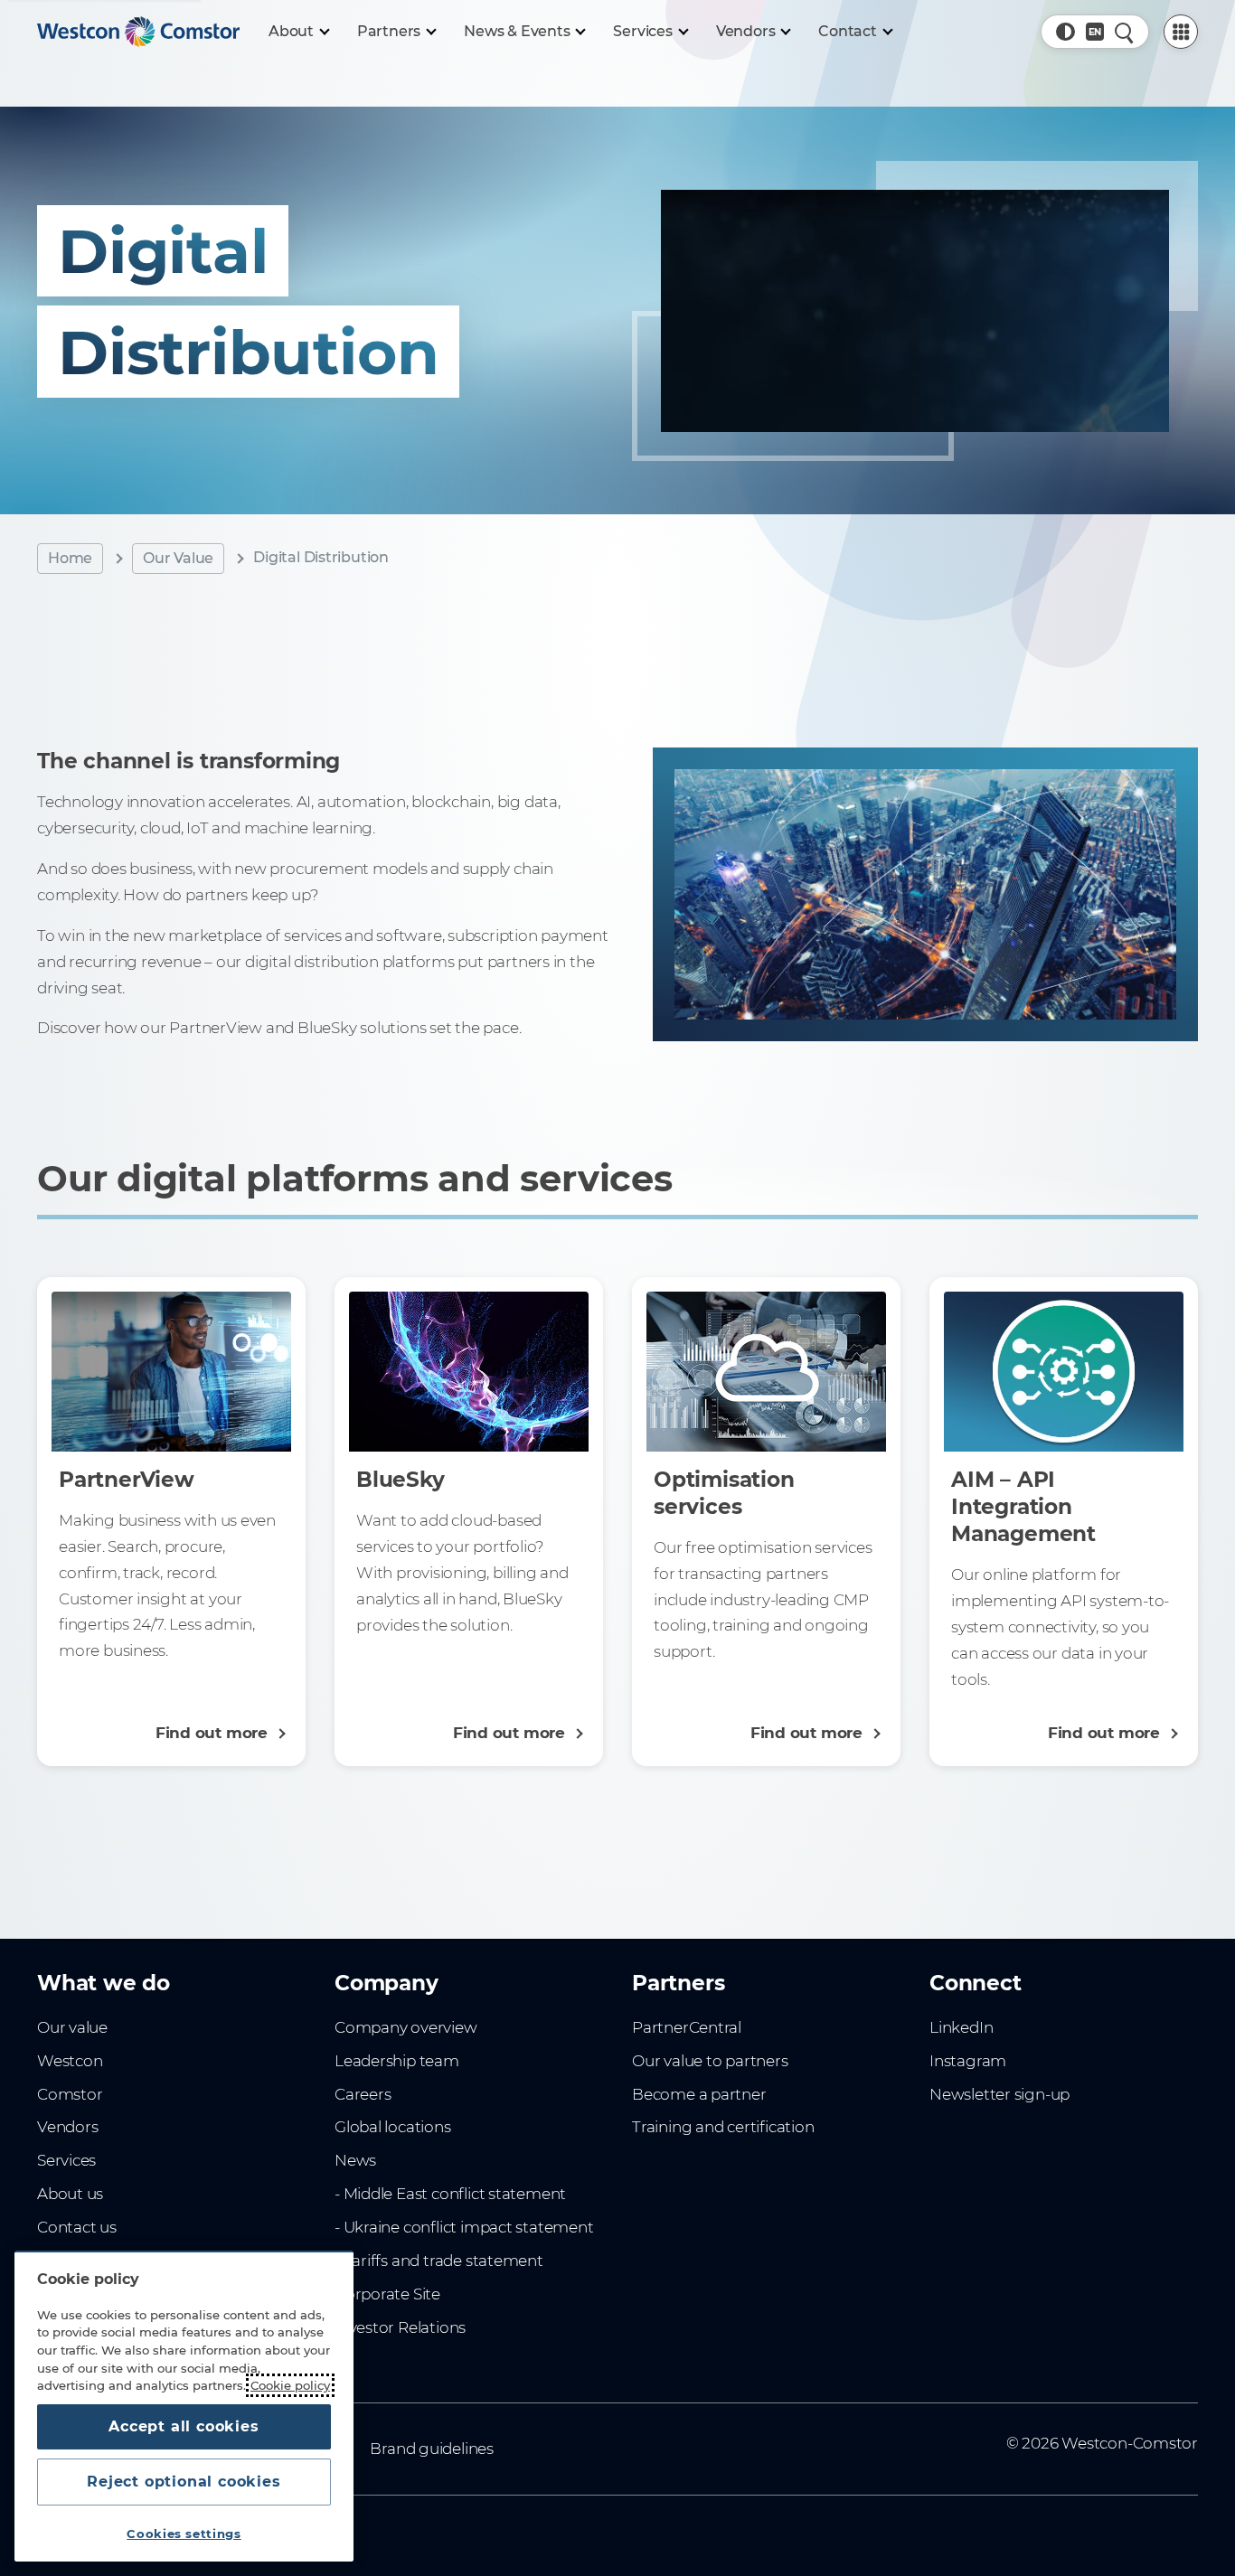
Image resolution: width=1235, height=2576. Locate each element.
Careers (363, 2094)
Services (66, 2160)
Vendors (68, 2127)
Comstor (70, 2094)
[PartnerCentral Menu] (1181, 32)
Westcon (70, 2061)
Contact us (77, 2227)
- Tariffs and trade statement (439, 2261)
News (355, 2160)
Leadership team (397, 2061)
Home (70, 558)
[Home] (138, 32)
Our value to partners (710, 2061)
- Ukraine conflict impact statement (464, 2227)
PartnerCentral (687, 2027)
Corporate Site (387, 2294)
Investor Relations (400, 2327)
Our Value (178, 558)
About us (70, 2194)
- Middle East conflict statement (450, 2194)
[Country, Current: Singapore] (1095, 32)
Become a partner (699, 2094)
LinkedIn (961, 2027)
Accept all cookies (184, 2426)
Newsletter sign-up (999, 2094)
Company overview (406, 2027)
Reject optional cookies (184, 2482)
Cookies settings (184, 2534)
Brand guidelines (432, 2449)
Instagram (968, 2061)
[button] (1065, 32)
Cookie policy (290, 2385)
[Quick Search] (1124, 32)
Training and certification (723, 2127)
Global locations (393, 2127)
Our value (72, 2027)
